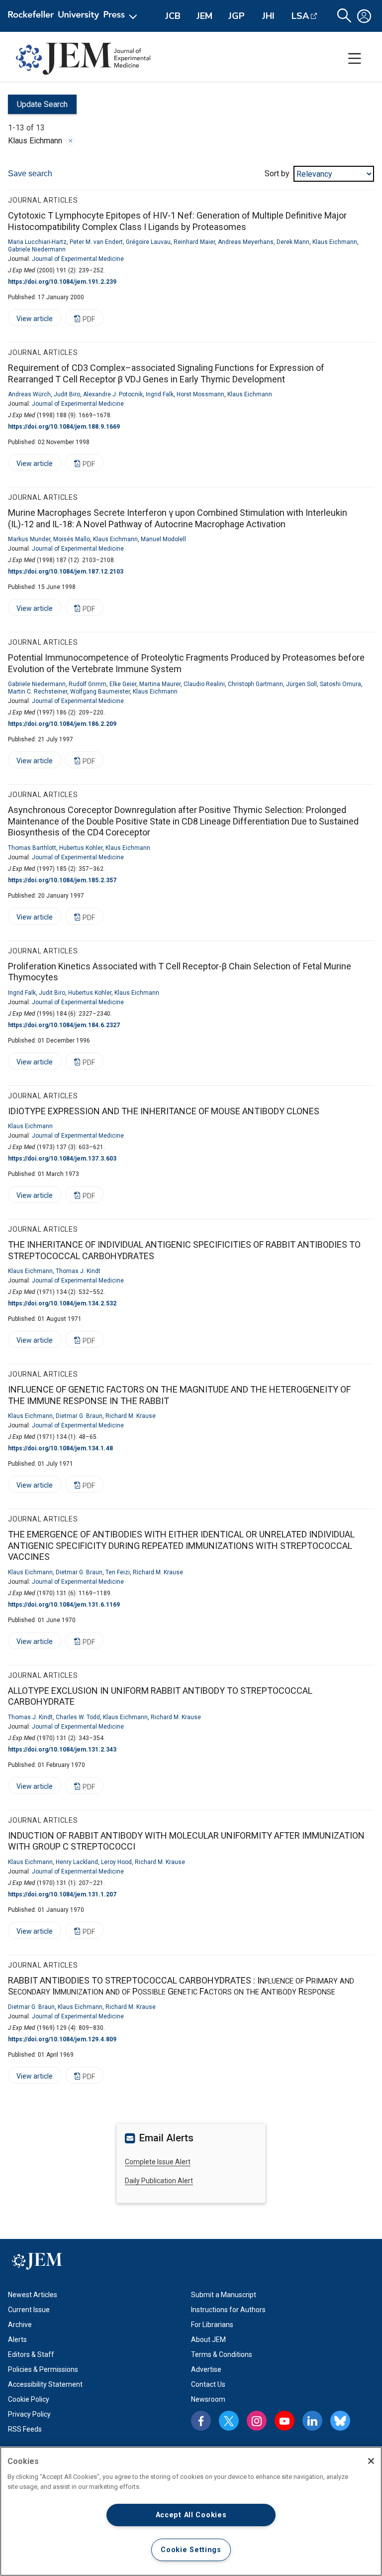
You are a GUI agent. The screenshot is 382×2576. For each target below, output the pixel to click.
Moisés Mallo (72, 539)
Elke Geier (123, 684)
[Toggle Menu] (355, 59)
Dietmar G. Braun (79, 1416)
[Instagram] (257, 2421)
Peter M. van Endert (96, 242)
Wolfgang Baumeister (100, 692)
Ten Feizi (118, 1572)
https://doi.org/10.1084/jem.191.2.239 (62, 282)
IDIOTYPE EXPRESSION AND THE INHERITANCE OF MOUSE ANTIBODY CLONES (164, 1111)
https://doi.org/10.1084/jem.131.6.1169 (64, 1605)
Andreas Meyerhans (246, 242)
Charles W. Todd (78, 1717)
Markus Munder (29, 539)
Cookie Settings (191, 2550)
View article (30, 320)
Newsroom (208, 2399)
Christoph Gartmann (255, 684)
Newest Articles (33, 2295)
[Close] (71, 141)
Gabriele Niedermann (37, 249)
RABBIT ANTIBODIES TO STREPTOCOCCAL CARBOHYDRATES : (181, 1986)
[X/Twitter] (229, 2421)
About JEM (208, 2340)
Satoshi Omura (340, 684)
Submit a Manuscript (224, 2295)
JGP (237, 16)
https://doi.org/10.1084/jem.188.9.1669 (64, 427)
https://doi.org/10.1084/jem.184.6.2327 (64, 1025)
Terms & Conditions (222, 2354)
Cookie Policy (29, 2399)
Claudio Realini (204, 684)
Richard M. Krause (131, 1416)
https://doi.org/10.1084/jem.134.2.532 (62, 1303)
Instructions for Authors (228, 2310)
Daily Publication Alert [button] (159, 2181)
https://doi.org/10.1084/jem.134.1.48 (60, 1448)
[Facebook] (201, 2421)
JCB (173, 16)
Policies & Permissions (43, 2369)
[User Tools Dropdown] (364, 16)
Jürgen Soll (301, 684)
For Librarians (212, 2325)
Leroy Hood (116, 1862)
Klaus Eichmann (335, 242)
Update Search (38, 107)
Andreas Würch (29, 394)
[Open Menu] (74, 16)
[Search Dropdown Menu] (344, 16)
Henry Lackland (77, 1862)
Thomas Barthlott (32, 848)
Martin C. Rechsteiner (38, 692)
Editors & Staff (31, 2354)
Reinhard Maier (194, 242)
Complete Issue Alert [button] (158, 2162)
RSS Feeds (25, 2429)
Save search (30, 174)
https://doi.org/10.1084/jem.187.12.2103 (66, 572)
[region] (191, 2511)
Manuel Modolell (163, 539)
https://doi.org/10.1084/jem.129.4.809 (62, 2039)
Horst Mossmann (200, 394)
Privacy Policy (29, 2414)
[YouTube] (285, 2421)
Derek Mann (293, 242)
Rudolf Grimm (88, 684)
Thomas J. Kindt (78, 1271)
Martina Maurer (160, 684)
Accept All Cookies (191, 2515)
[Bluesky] (340, 2421)
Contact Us (208, 2384)
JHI (268, 16)
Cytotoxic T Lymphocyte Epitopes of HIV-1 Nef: (177, 221)
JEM (204, 16)
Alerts (17, 2340)
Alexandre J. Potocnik (113, 394)
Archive (20, 2325)
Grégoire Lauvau (148, 242)
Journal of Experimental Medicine (78, 259)
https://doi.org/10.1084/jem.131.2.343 (62, 1750)
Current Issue (29, 2310)
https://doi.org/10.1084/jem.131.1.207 (62, 1894)
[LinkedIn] (312, 2421)
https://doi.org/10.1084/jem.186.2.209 (62, 724)
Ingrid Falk (160, 394)
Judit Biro (67, 394)
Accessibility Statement (45, 2384)
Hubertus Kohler (81, 848)
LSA (300, 16)
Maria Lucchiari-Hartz (37, 242)
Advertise (206, 2369)
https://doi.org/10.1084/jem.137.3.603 (62, 1159)
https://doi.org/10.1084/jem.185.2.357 (62, 880)
